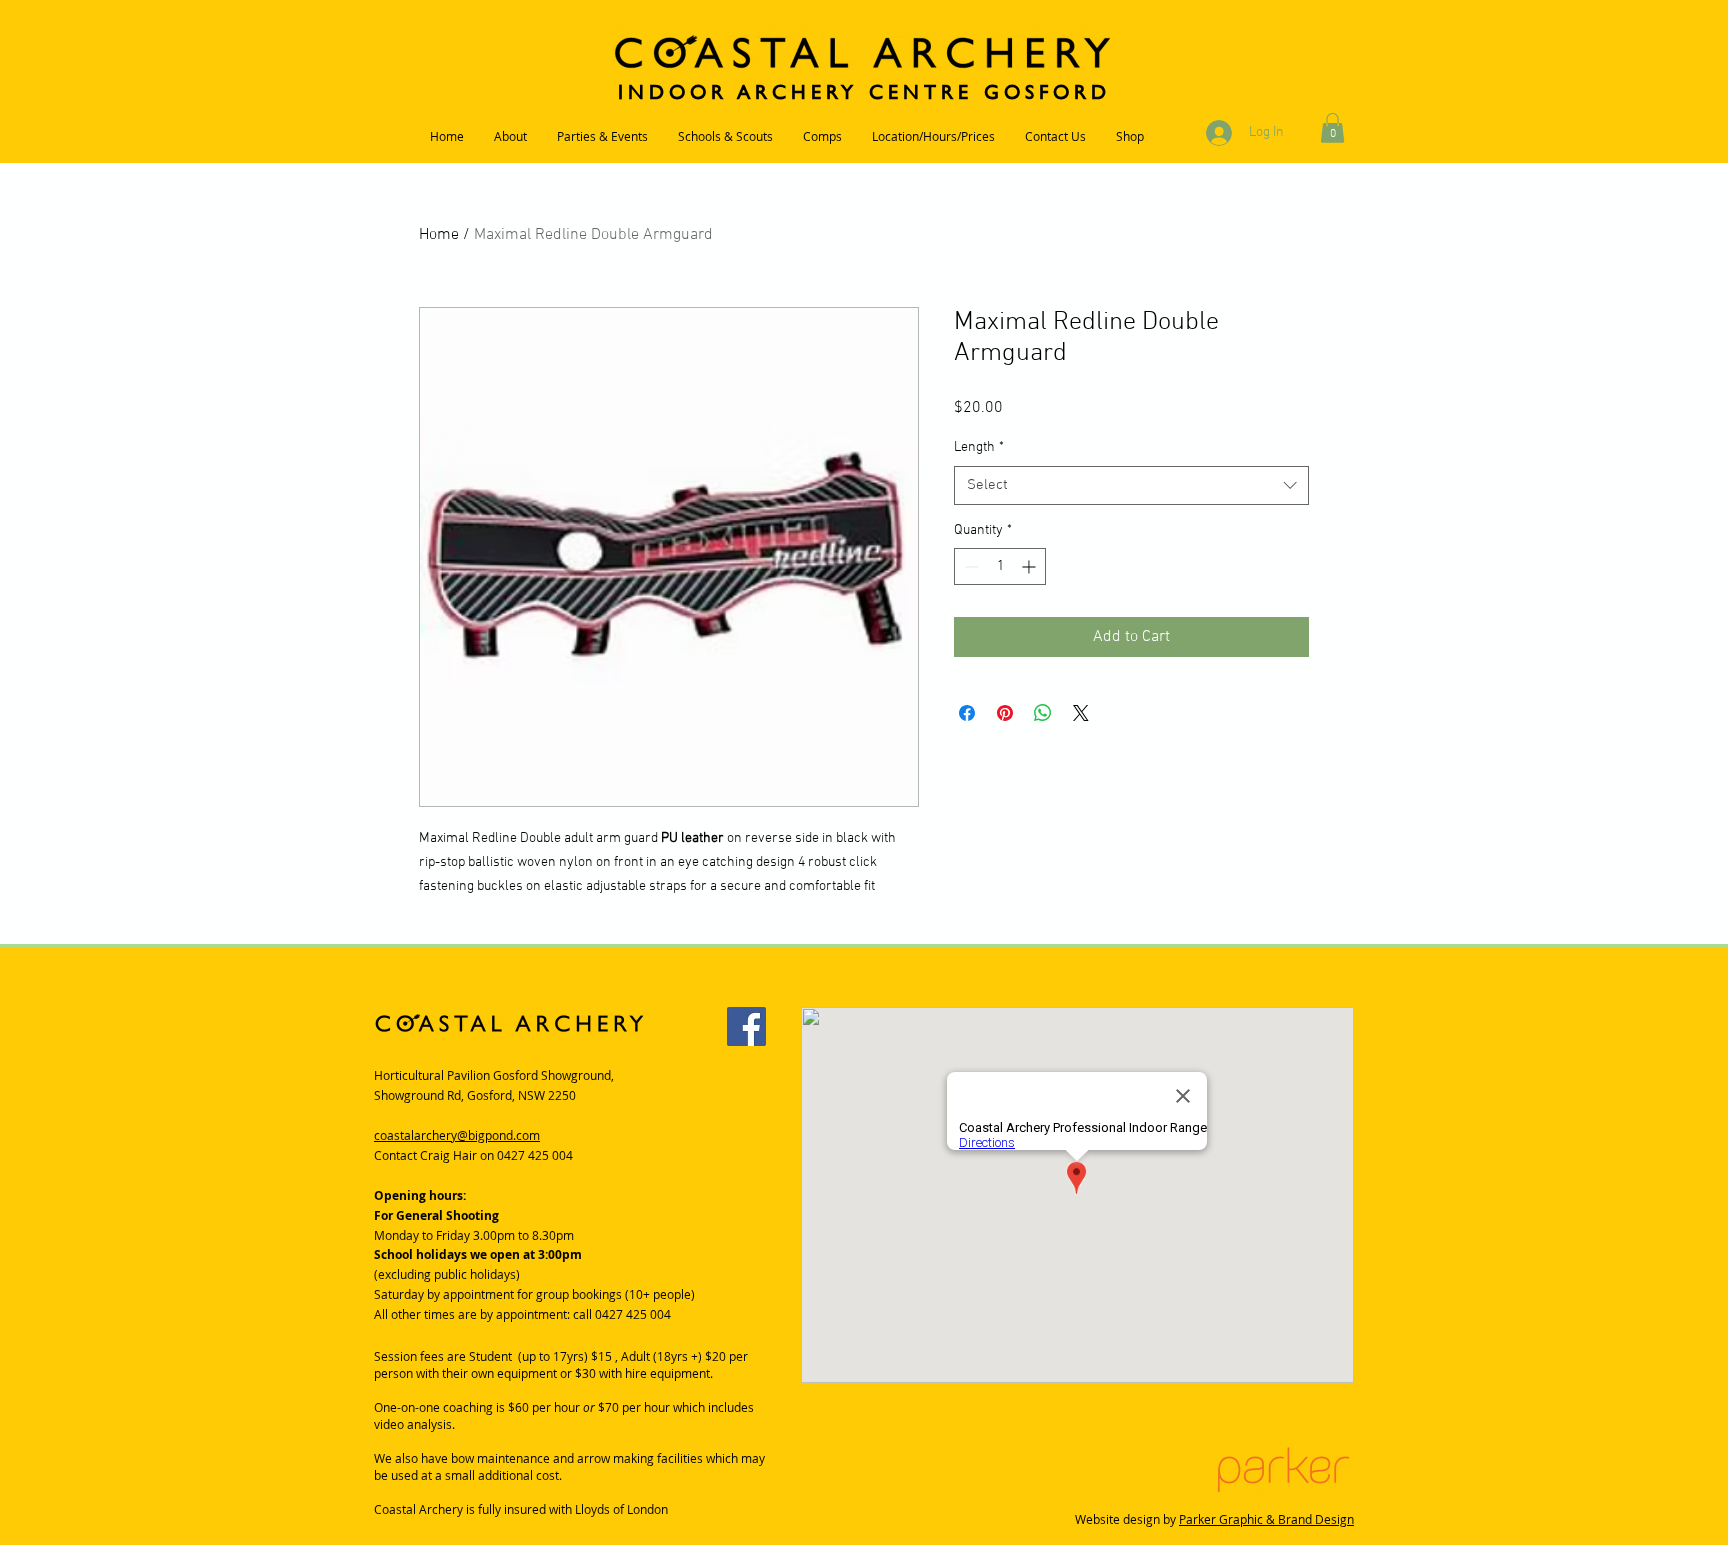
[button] (1332, 128)
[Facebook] (746, 1026)
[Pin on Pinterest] (1005, 713)
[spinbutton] (1000, 566)
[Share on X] (1081, 713)
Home (439, 235)
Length (979, 447)
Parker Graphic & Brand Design (1266, 1519)
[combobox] (1131, 485)
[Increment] (1030, 566)
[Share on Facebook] (967, 713)
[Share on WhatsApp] (1043, 713)
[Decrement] (969, 566)
